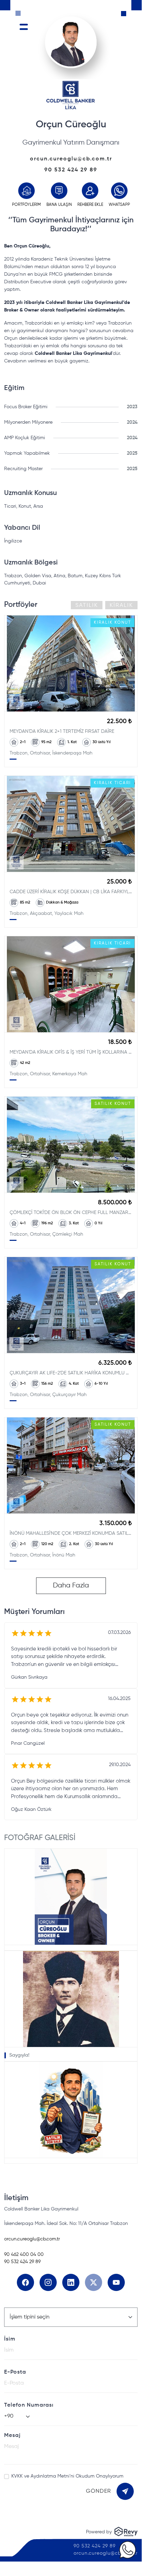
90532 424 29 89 (71, 170)
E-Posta (15, 2372)
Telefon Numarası (29, 2405)
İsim (10, 2339)
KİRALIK (121, 605)
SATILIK (87, 605)
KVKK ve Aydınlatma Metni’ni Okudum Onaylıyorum (67, 2476)
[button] (71, 1899)
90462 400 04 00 (24, 2255)
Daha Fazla (71, 1586)
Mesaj (12, 2436)
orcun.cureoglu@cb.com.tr (71, 159)
